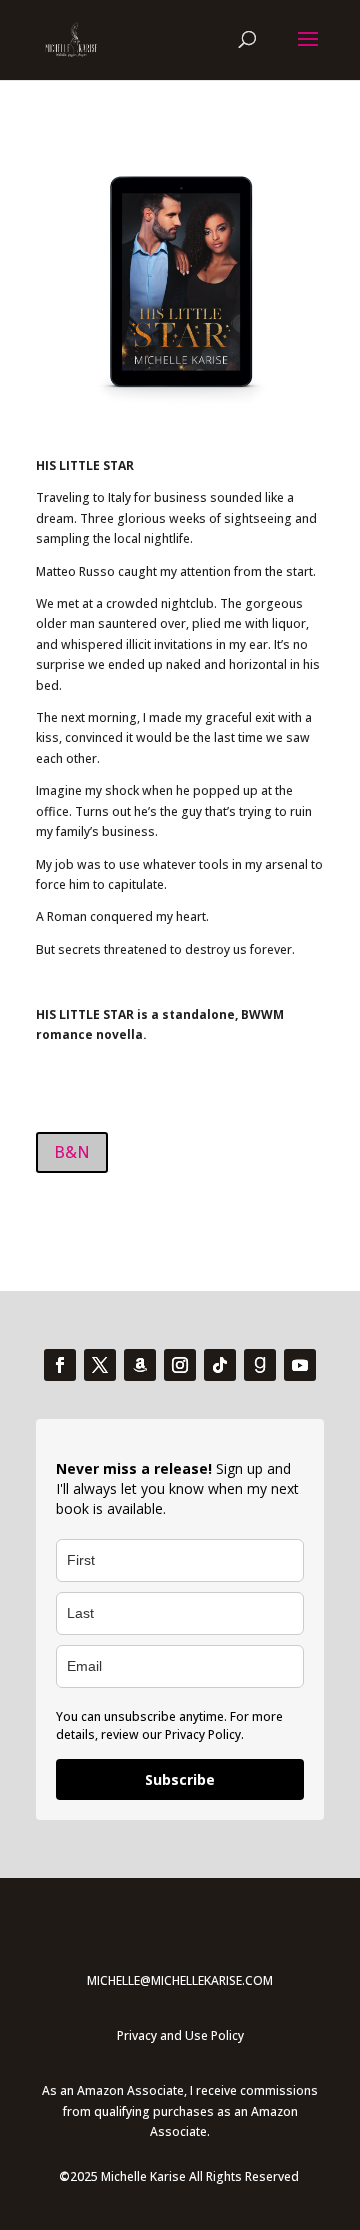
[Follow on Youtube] (300, 1356)
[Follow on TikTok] (220, 1356)
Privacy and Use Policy (180, 2026)
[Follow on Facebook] (60, 1356)
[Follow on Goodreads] (260, 1356)
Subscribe (180, 1770)
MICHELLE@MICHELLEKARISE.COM (180, 1971)
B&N (68, 1145)
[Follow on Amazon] (140, 1356)
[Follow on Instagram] (180, 1356)
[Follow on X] (100, 1356)
